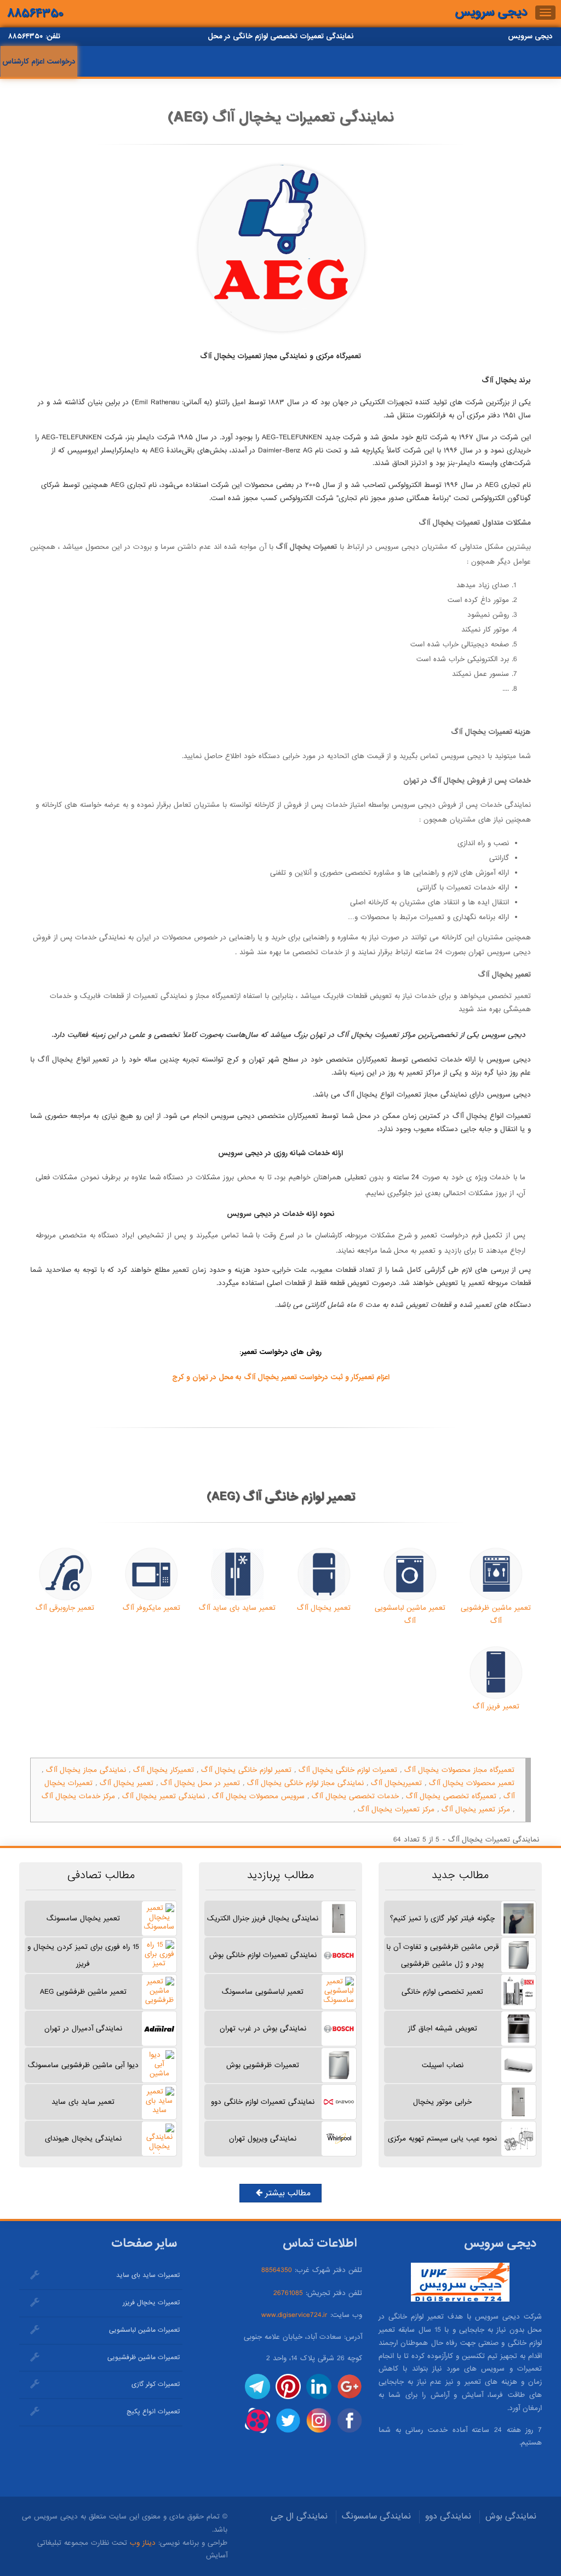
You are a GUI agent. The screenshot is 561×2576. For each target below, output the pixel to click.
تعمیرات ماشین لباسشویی (144, 2330)
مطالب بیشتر (287, 2193)
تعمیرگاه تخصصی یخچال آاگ (451, 1796)
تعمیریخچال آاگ (396, 1783)
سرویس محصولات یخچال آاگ (258, 1796)
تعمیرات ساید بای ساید (148, 2275)
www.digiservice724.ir (294, 2315)
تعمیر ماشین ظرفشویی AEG (83, 1992)
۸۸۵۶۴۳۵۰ (35, 13)
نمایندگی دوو (448, 2516)
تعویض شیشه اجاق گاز (443, 2029)
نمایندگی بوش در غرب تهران (263, 2029)
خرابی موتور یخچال (442, 2102)
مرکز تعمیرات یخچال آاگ (396, 1809)
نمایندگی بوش (511, 2516)
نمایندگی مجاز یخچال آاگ (86, 1770)
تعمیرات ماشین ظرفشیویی (144, 2357)
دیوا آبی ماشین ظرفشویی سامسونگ (83, 2065)
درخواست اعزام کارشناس (39, 62)
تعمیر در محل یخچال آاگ (200, 1783)
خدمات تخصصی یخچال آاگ (355, 1796)
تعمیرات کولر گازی (156, 2384)
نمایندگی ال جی (299, 2516)
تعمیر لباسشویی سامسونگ (263, 1992)
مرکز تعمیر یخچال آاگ (476, 1809)
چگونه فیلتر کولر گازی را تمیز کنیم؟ (442, 1918)
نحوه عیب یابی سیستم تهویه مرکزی (442, 2139)
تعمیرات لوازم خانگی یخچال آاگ (348, 1770)
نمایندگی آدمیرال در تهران (83, 2029)
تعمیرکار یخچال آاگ (164, 1770)
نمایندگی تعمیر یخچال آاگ (164, 1796)
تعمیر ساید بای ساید (83, 2102)
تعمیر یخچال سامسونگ (83, 1918)
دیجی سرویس (491, 12)
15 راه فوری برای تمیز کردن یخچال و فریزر (83, 1955)
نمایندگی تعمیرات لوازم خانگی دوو (263, 2102)
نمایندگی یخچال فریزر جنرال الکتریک (263, 1918)
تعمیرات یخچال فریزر (151, 2303)
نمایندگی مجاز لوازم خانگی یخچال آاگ (305, 1783)
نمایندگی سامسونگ (376, 2516)
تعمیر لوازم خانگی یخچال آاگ (246, 1770)
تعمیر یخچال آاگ (127, 1783)
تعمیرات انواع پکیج (153, 2412)
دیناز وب (143, 2543)
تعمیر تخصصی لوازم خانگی (442, 1992)
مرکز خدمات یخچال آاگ (78, 1796)
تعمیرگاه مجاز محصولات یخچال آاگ (459, 1770)
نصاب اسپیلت (443, 2065)
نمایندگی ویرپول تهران (263, 2139)
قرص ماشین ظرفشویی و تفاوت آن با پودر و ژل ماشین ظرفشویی (442, 1955)
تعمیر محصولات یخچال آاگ (472, 1783)
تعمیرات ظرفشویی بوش (263, 2065)
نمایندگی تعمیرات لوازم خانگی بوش (263, 1955)
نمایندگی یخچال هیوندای (83, 2139)
